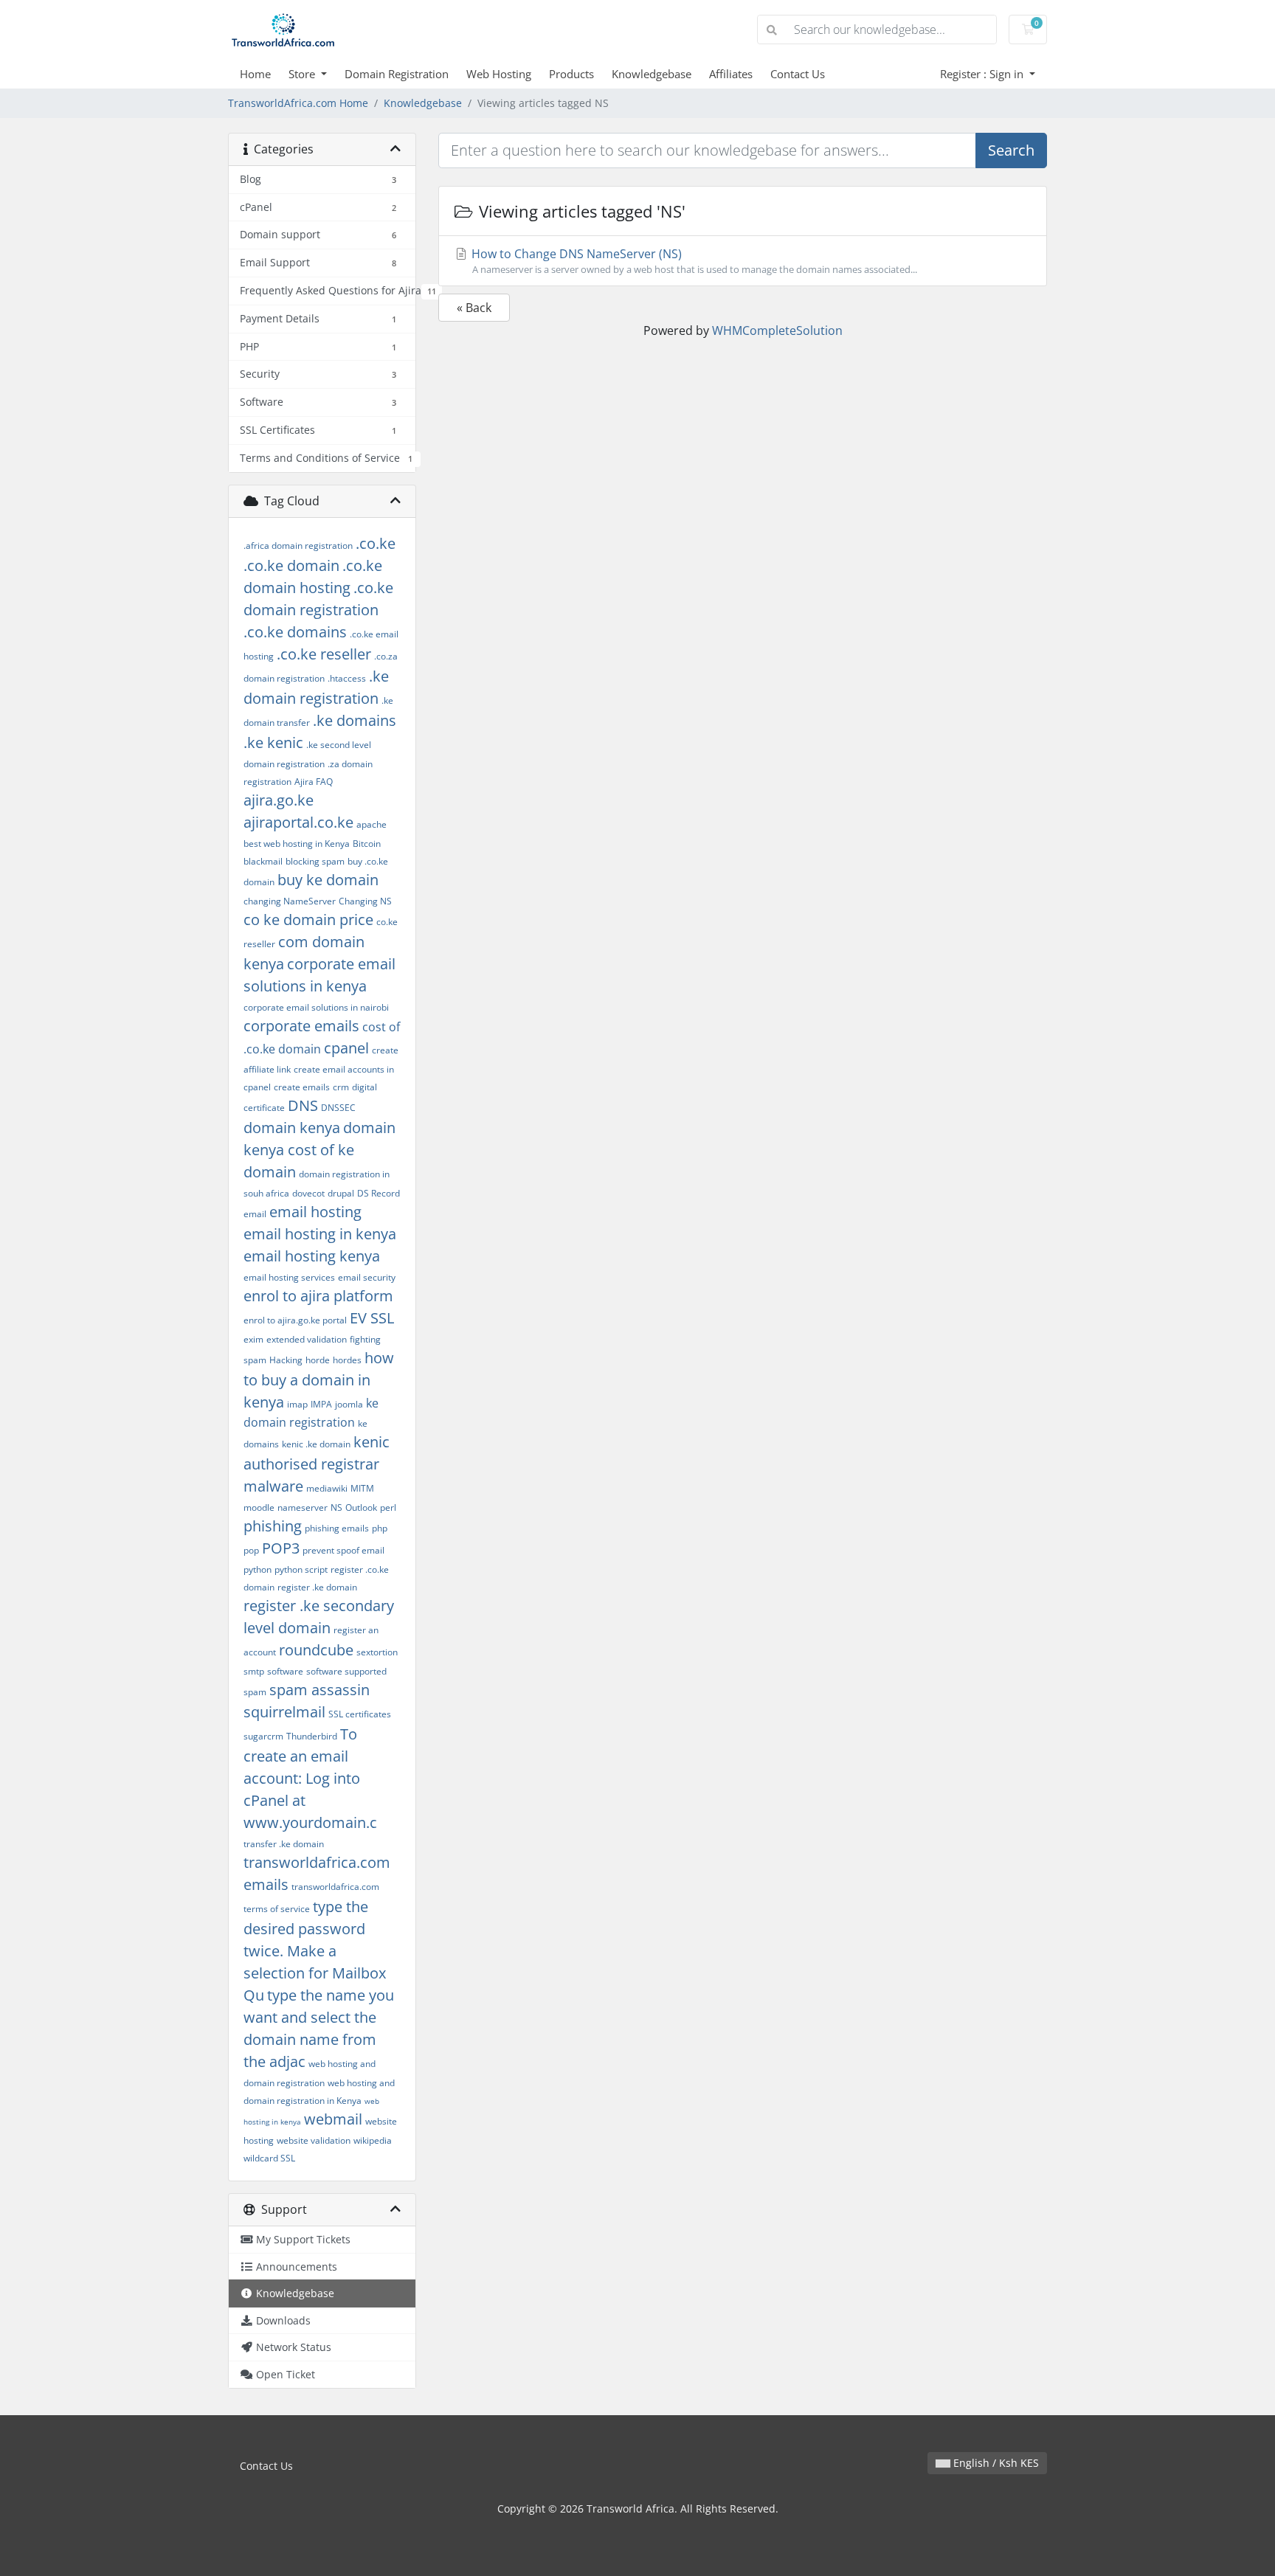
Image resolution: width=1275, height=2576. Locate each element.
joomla (349, 1404)
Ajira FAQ (314, 782)
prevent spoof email (343, 1550)
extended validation (307, 1339)
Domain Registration (397, 74)
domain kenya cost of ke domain (319, 1150)
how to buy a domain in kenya (319, 1380)
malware (273, 1486)
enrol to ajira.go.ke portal (295, 1320)
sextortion (377, 1652)
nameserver (303, 1507)
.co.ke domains (295, 632)
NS (336, 1507)
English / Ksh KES (995, 2463)
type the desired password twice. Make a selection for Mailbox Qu (315, 1951)
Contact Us (798, 74)
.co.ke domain (291, 565)
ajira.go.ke (279, 800)
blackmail (263, 861)
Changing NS (365, 901)
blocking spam (315, 861)
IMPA (321, 1404)
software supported (346, 1671)
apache (372, 824)
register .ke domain (317, 1587)
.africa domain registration (298, 546)
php (380, 1528)
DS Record (379, 1193)
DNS (303, 1105)
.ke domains (355, 720)
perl (388, 1507)
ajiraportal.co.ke (298, 822)
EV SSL (372, 1318)
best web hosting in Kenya (297, 844)
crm (341, 1087)
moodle (259, 1507)
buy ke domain (328, 880)
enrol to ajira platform (318, 1296)
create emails (302, 1087)
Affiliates (731, 74)
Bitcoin (367, 844)
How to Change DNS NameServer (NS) (693, 261)
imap (297, 1404)
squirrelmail (284, 1712)
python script (301, 1569)
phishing (273, 1526)
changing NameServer (290, 901)
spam (255, 1692)
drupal (341, 1193)
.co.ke (376, 543)
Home (255, 74)
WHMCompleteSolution (777, 330)
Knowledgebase (652, 74)
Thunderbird (312, 1736)
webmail (333, 2119)
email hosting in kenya (320, 1234)
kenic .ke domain (316, 1444)
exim (253, 1339)
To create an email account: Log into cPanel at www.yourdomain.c (310, 1778)
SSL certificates (360, 1714)
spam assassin (319, 1690)
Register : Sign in (983, 74)
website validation (314, 2140)
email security (367, 1277)
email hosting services (289, 1277)
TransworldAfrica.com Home (298, 103)
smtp (254, 1671)
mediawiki (327, 1488)
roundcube (316, 1650)
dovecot (308, 1193)
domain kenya (292, 1128)
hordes (347, 1360)
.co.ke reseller (324, 654)
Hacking (286, 1360)
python (258, 1569)
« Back (474, 308)
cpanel (346, 1048)
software (285, 1671)
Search (1011, 150)
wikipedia (373, 2140)
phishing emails (337, 1528)
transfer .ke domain (284, 1844)
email (255, 1214)
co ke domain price (308, 920)
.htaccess (347, 678)
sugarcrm (263, 1736)
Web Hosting (499, 74)
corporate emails (301, 1026)
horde (318, 1360)
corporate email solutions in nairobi (316, 1007)
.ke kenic (273, 742)
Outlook (361, 1507)
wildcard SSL (269, 2158)
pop (251, 1550)
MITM (362, 1488)
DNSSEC (338, 1108)
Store (303, 74)
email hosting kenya (312, 1256)
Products (571, 74)
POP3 (281, 1548)
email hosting (315, 1212)
